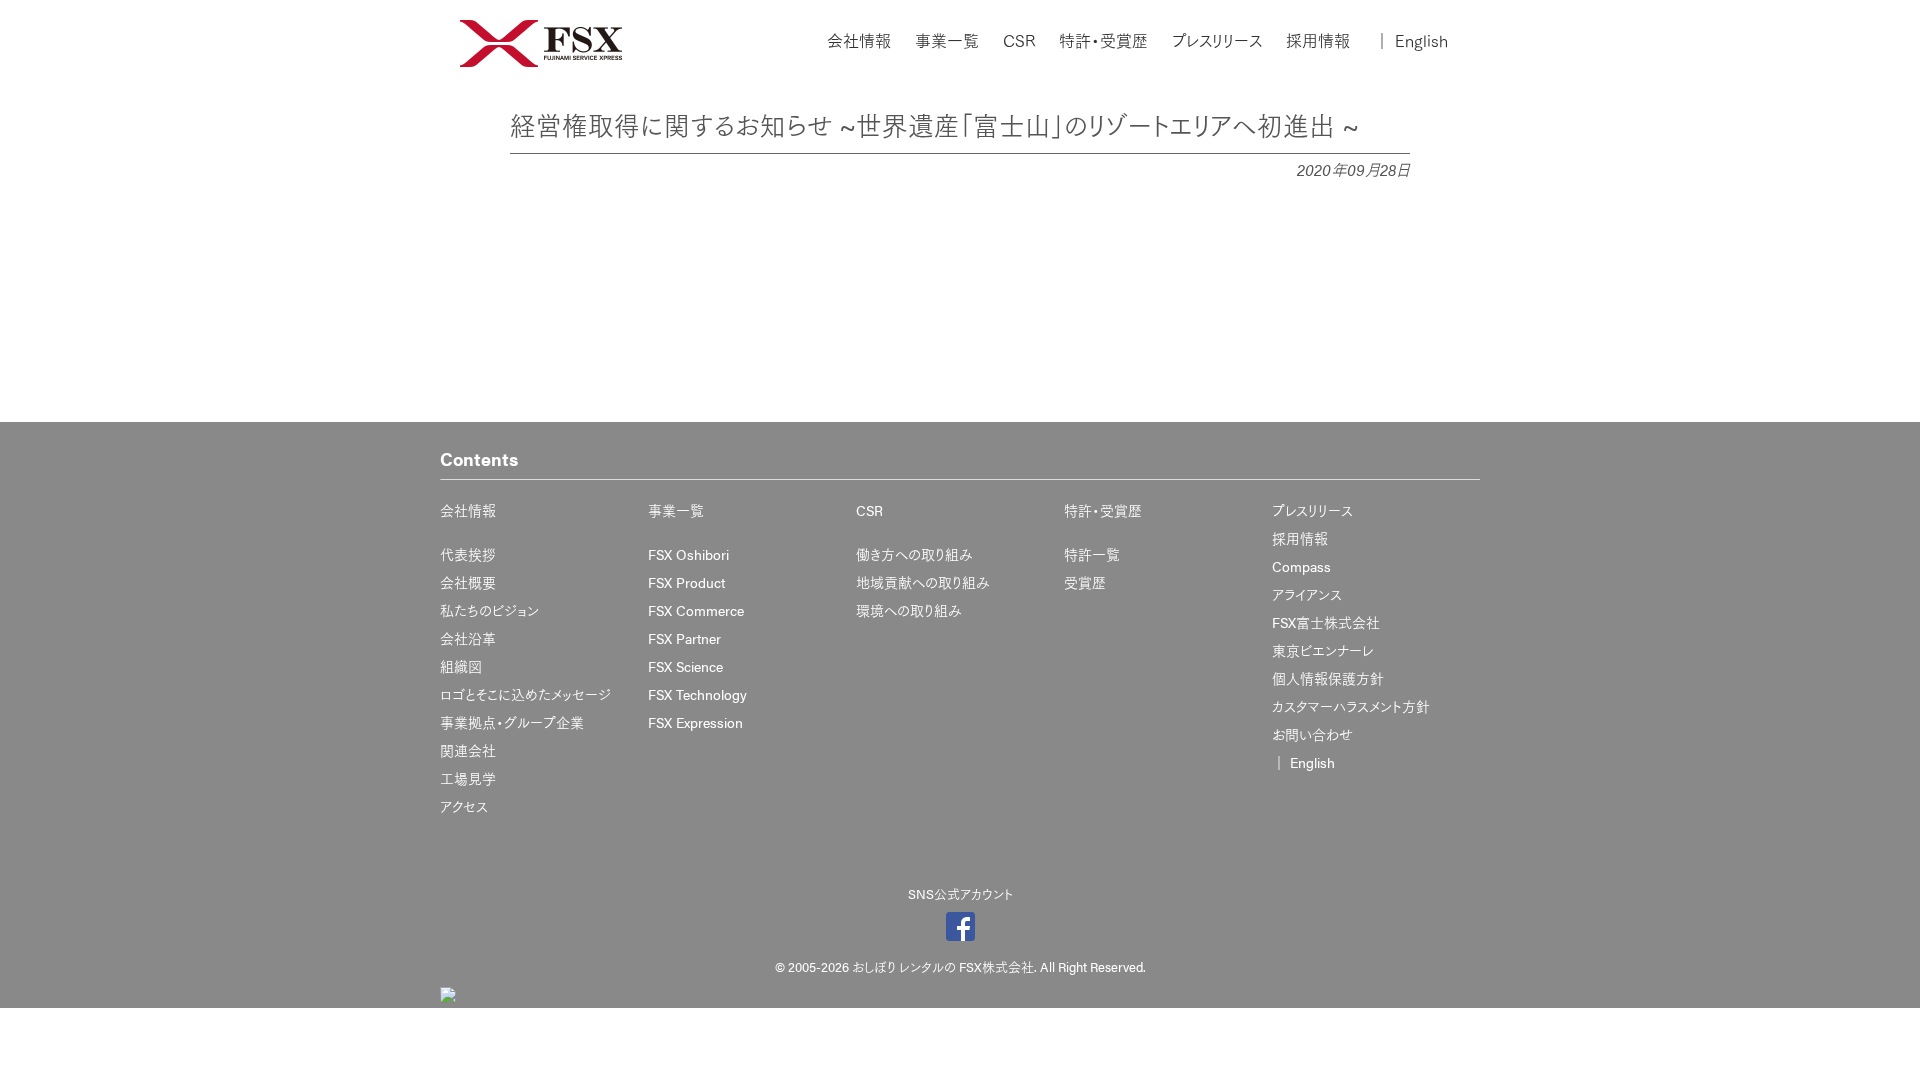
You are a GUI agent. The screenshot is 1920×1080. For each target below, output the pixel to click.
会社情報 (859, 41)
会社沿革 (468, 638)
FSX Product (686, 582)
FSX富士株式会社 (1326, 622)
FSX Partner (684, 638)
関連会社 (468, 750)
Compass (1301, 566)
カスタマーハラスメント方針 (1351, 706)
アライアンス (1307, 594)
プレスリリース (1217, 41)
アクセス (464, 806)
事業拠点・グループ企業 (512, 722)
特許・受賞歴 (1103, 41)
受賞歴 (1085, 582)
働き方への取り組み (914, 554)
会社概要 (468, 582)
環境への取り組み (909, 610)
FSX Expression (695, 722)
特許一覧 (1092, 554)
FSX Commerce (696, 610)
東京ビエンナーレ (1322, 650)
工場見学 (468, 778)
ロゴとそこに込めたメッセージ (525, 694)
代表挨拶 (468, 554)
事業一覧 (947, 41)
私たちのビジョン (489, 610)
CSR (1019, 41)
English (1411, 41)
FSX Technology (697, 694)
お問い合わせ (1312, 734)
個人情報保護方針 (1328, 678)
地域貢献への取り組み (923, 582)
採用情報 (1318, 41)
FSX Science (685, 666)
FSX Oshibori (688, 554)
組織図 (461, 666)
